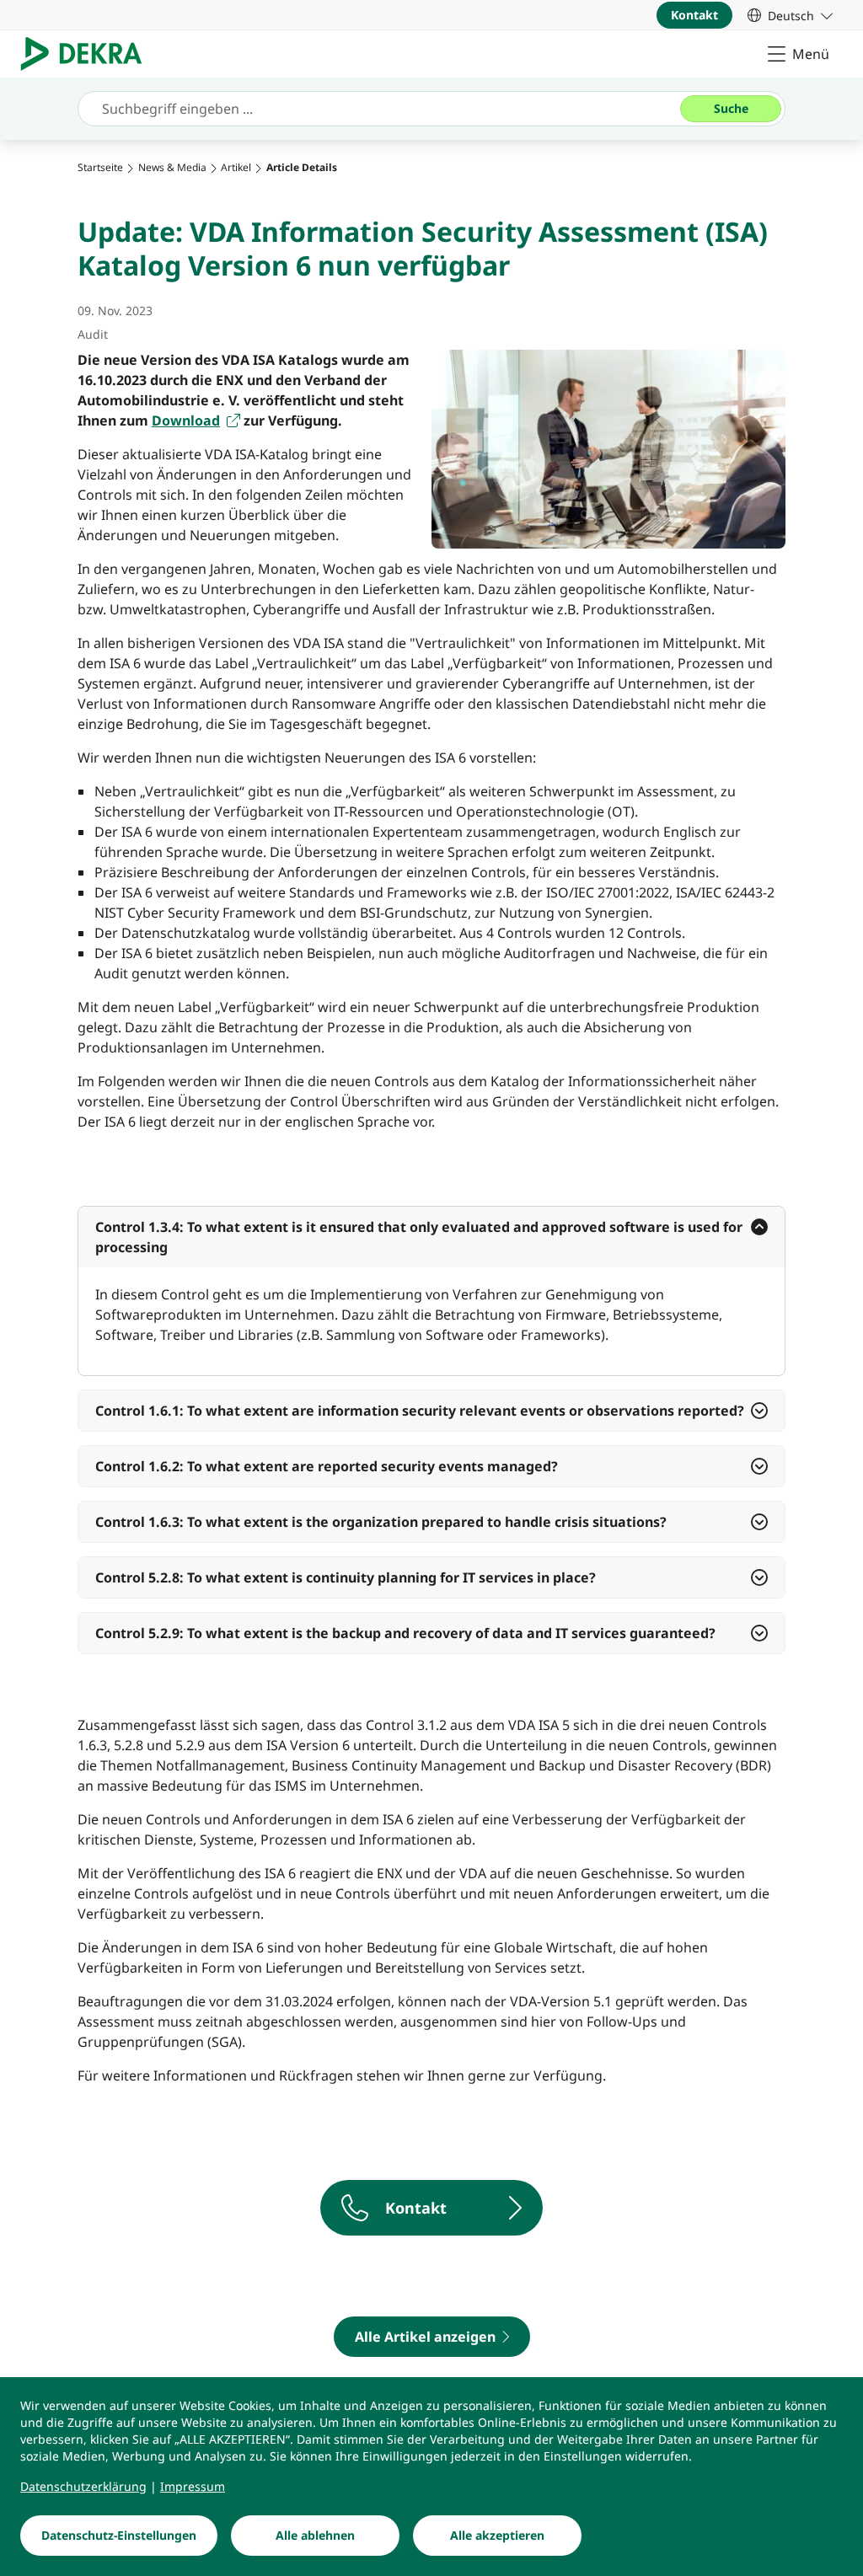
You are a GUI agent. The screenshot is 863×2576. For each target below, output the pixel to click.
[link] (790, 15)
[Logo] (88, 54)
